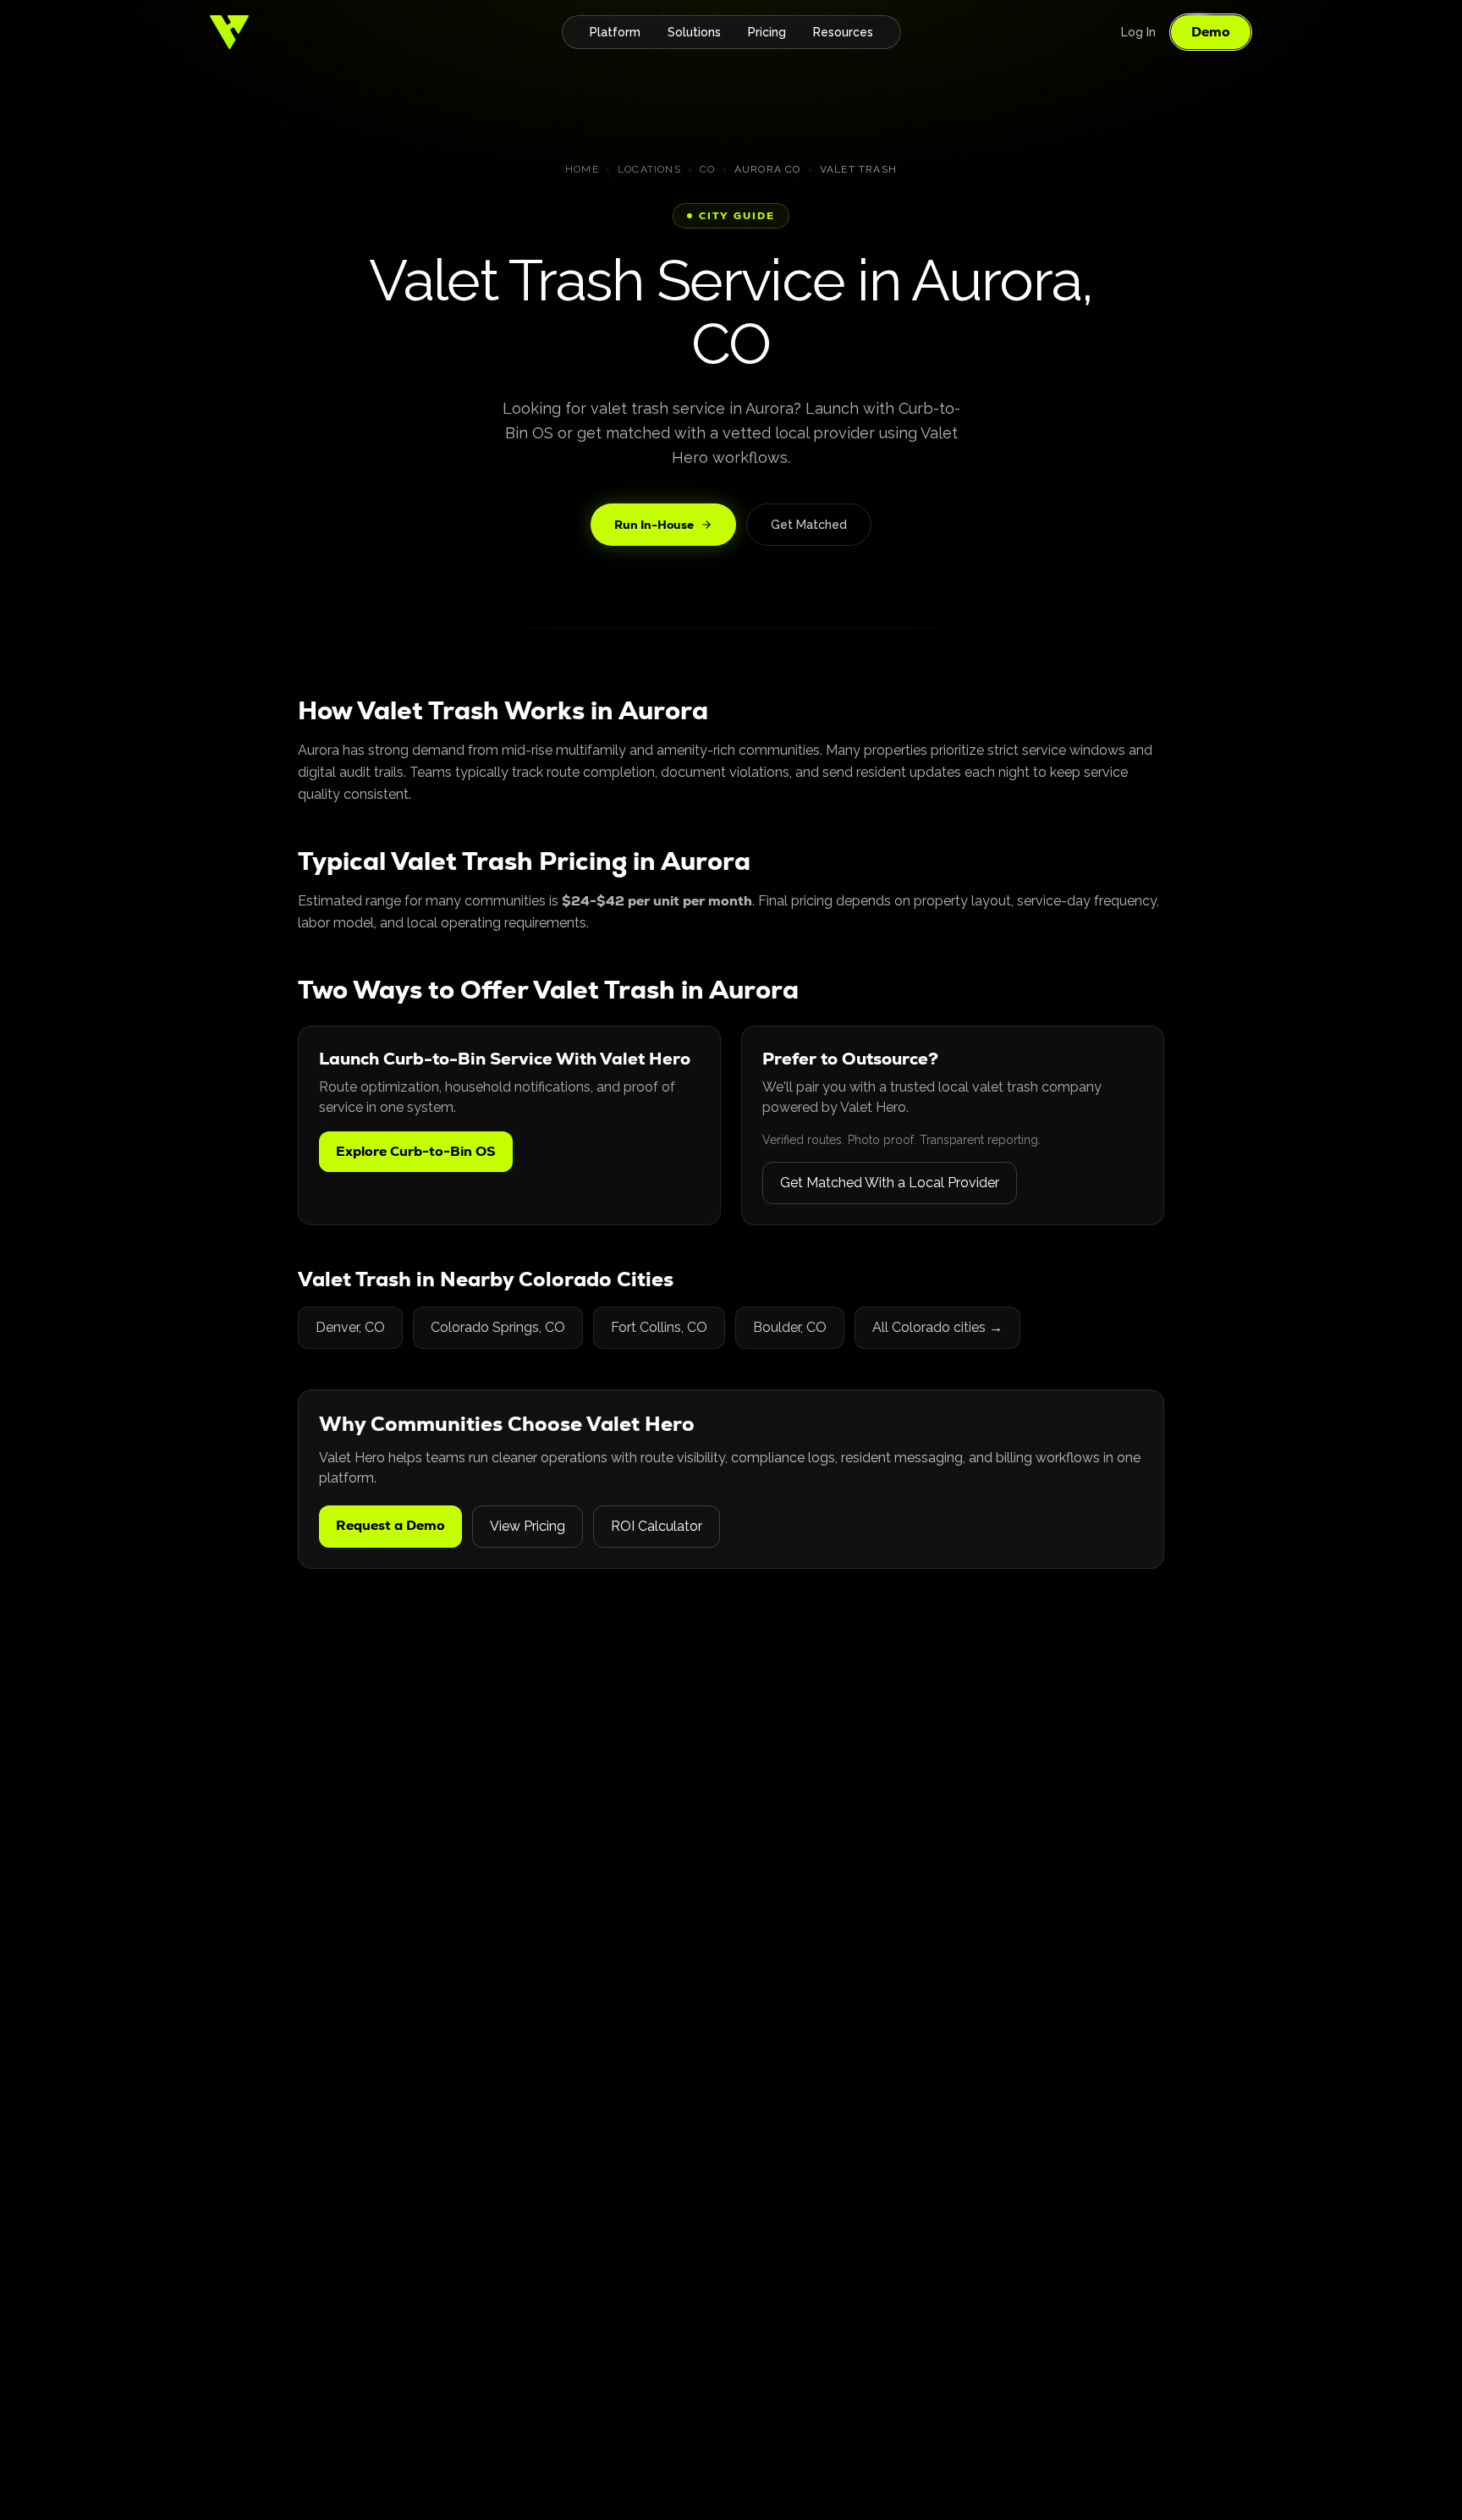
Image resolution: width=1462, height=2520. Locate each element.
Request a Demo (390, 1525)
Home (582, 169)
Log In (1138, 32)
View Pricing (528, 1526)
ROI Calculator (657, 1526)
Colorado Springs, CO (498, 1327)
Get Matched (809, 525)
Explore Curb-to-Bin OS (416, 1151)
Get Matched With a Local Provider (890, 1183)
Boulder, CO (790, 1327)
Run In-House (654, 525)
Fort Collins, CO (659, 1327)
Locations (649, 169)
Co (707, 169)
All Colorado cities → (937, 1327)
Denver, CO (350, 1327)
